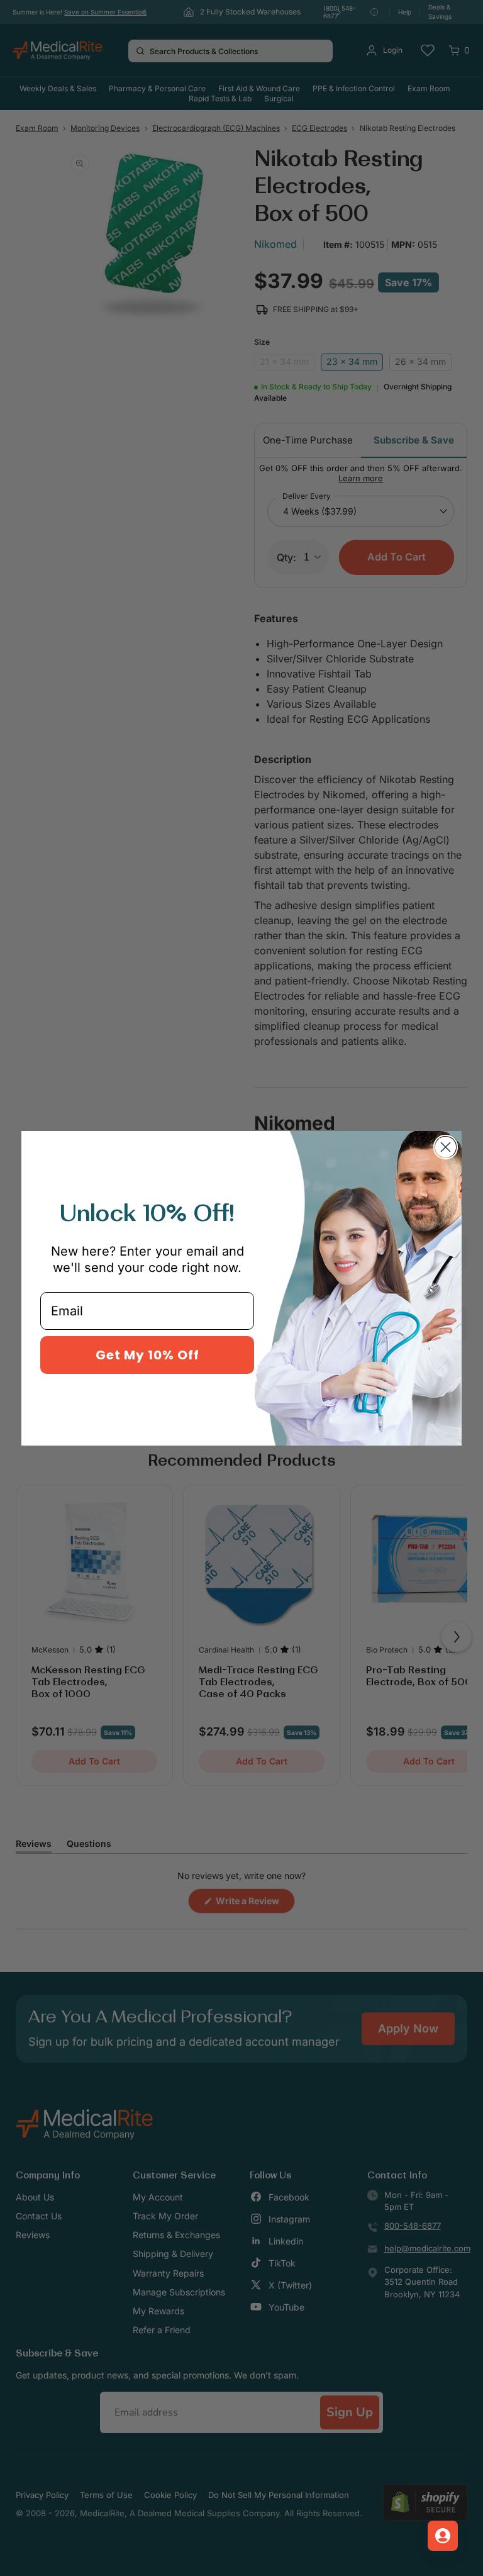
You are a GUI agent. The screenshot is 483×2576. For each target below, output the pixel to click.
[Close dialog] (446, 1147)
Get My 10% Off (147, 1355)
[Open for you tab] (443, 2536)
